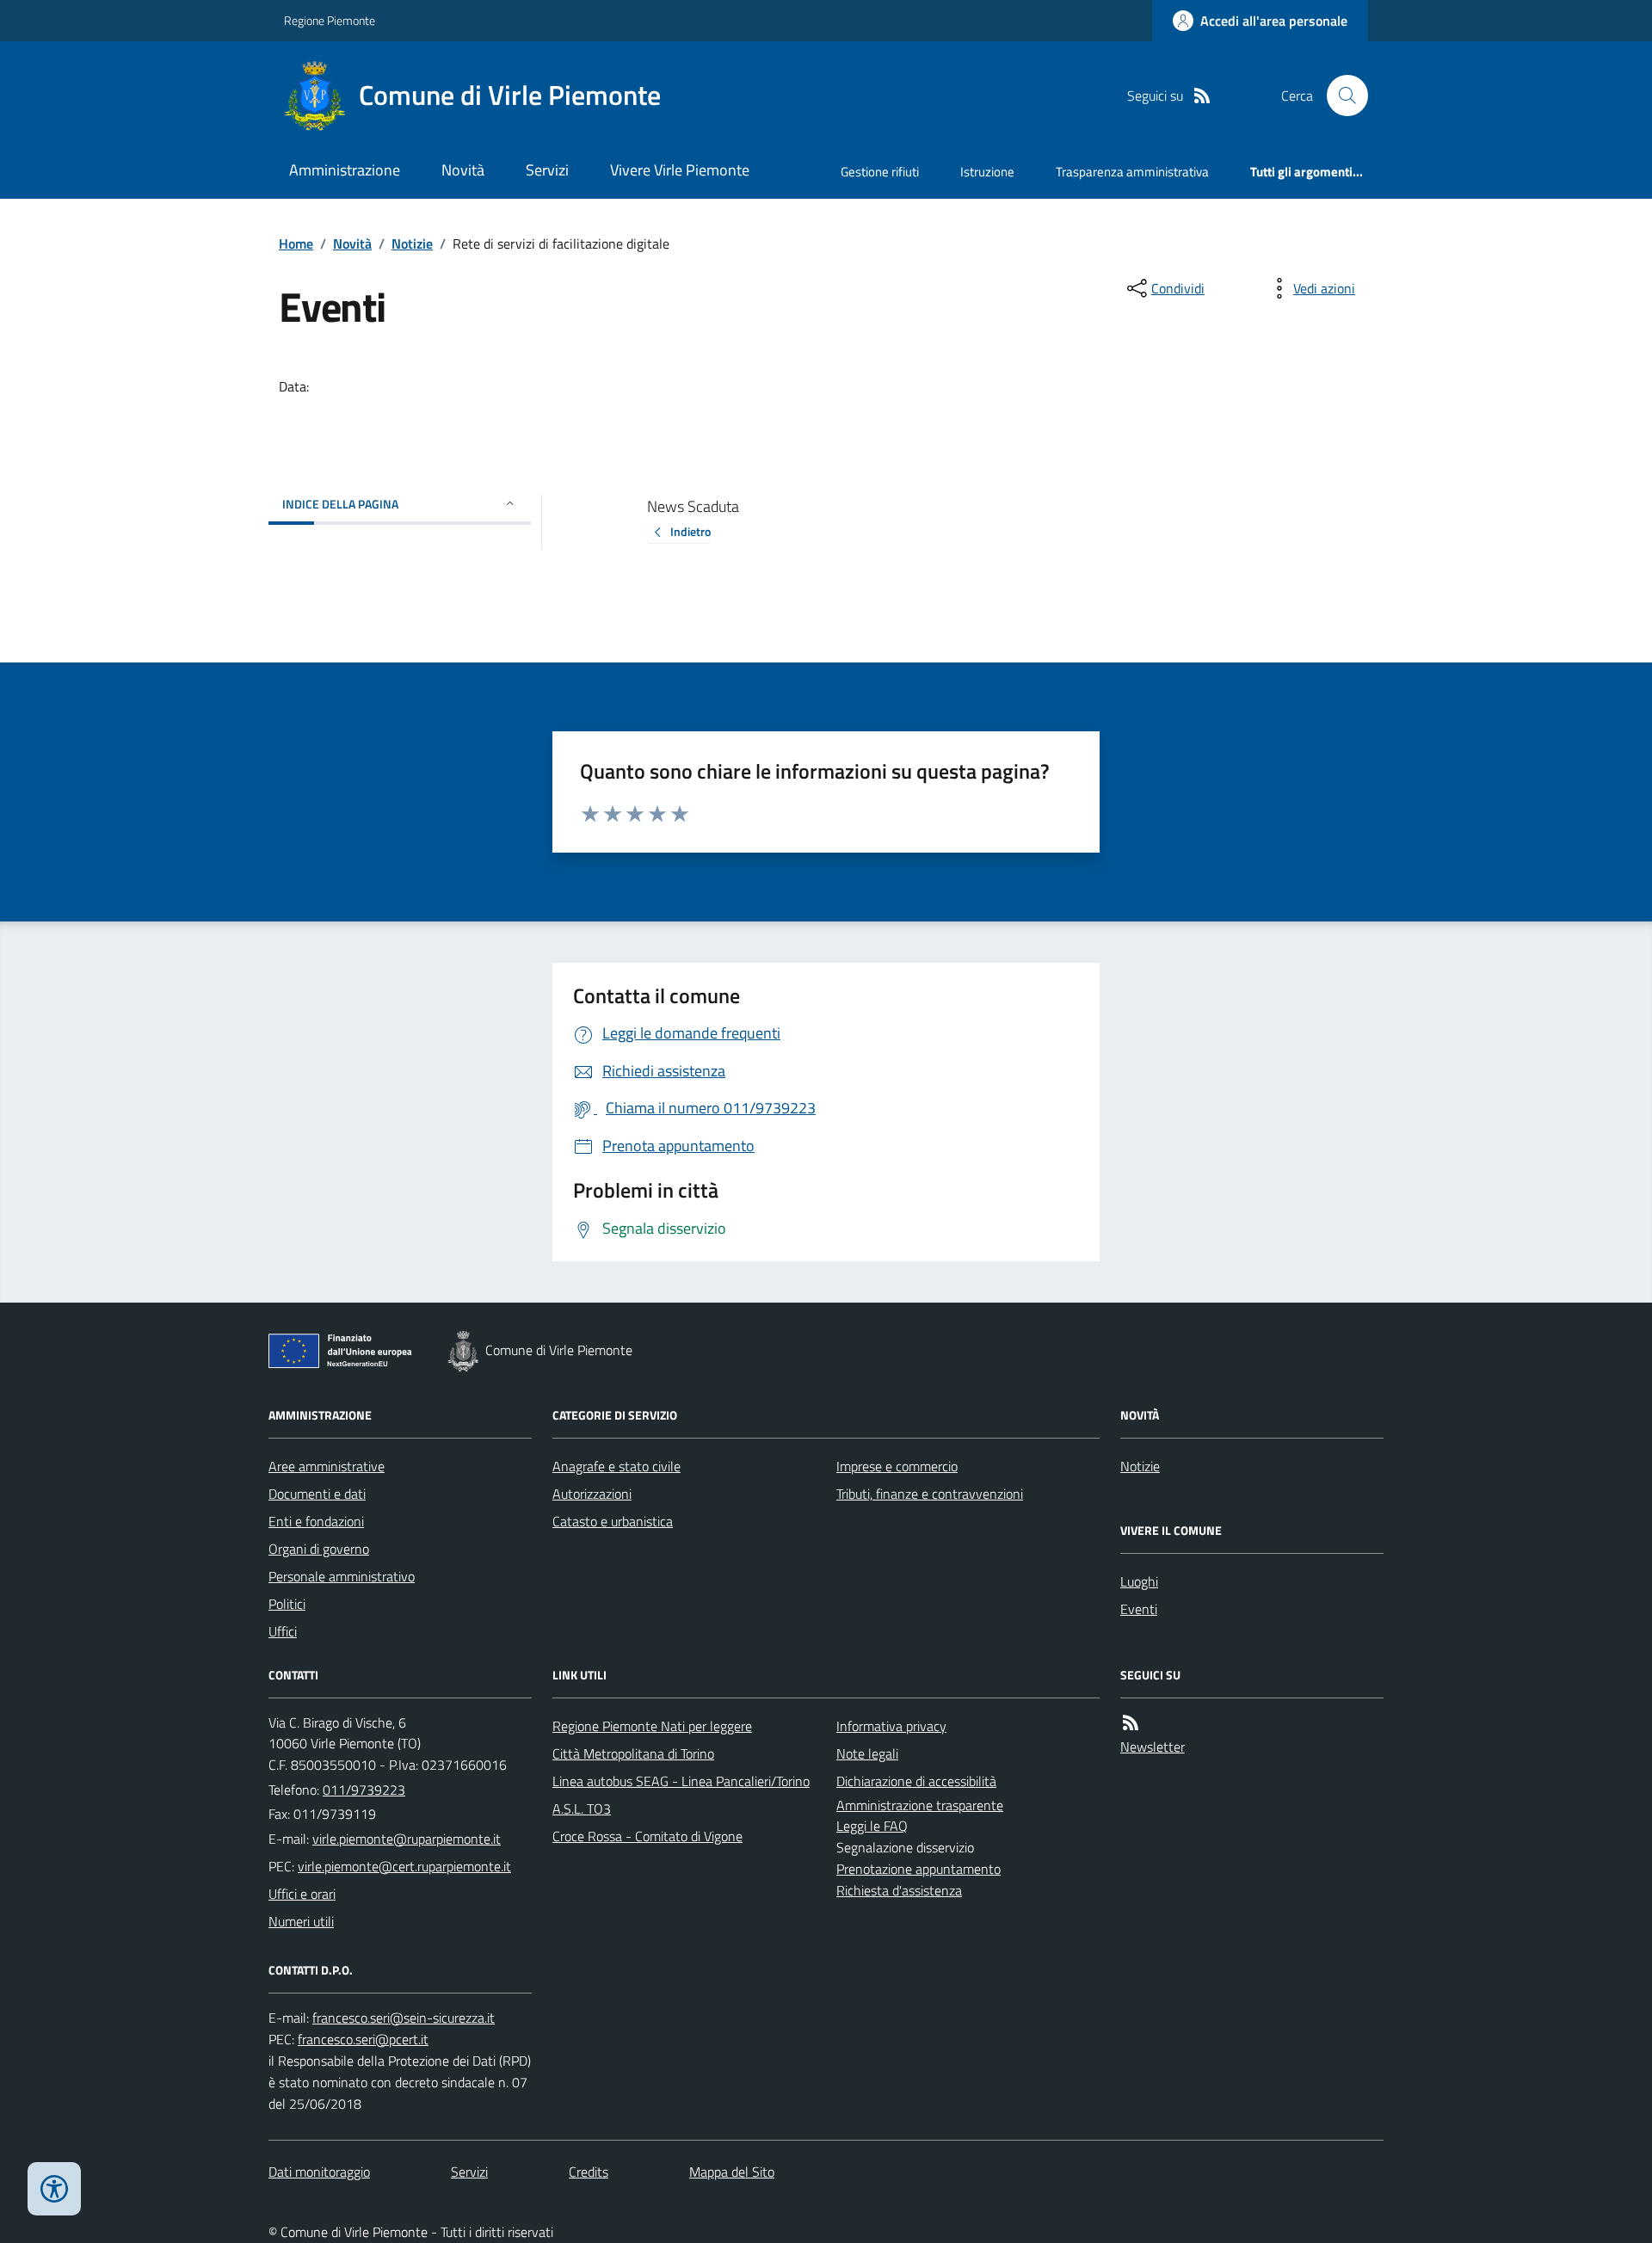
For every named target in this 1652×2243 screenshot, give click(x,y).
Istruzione (987, 172)
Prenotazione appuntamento (918, 1869)
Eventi (1139, 1609)
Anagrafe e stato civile (616, 1466)
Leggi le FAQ (872, 1826)
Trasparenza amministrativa (1132, 172)
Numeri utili (301, 1921)
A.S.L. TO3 (582, 1809)
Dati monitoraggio (319, 2172)
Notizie (412, 243)
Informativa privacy (891, 1726)
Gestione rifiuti (880, 172)
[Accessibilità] (54, 2189)
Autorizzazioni (592, 1494)
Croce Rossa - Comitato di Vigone (647, 1836)
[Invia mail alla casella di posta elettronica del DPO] (404, 2018)
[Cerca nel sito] (1341, 96)
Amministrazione (345, 170)
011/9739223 (364, 1790)
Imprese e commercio (897, 1466)
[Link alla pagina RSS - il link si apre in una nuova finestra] (1202, 96)
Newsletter (1153, 1747)
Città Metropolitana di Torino (633, 1753)
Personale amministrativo (342, 1576)
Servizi (547, 170)
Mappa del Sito (732, 2172)
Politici (287, 1604)
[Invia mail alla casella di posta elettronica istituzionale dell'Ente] (407, 1839)
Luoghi (1139, 1581)
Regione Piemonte (330, 20)
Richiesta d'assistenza (899, 1890)
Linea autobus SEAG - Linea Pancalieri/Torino (681, 1781)
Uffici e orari (302, 1894)
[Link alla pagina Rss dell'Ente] (1131, 1723)
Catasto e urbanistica (613, 1521)
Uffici (283, 1631)
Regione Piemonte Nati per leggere (652, 1726)
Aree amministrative (327, 1466)
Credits (589, 2172)
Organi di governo (319, 1549)
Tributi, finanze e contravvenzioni (930, 1494)
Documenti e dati (317, 1494)
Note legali (867, 1753)
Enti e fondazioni (316, 1521)
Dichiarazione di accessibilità (916, 1781)
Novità (463, 170)
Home (296, 243)
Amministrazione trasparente (920, 1805)
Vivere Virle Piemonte (680, 170)
